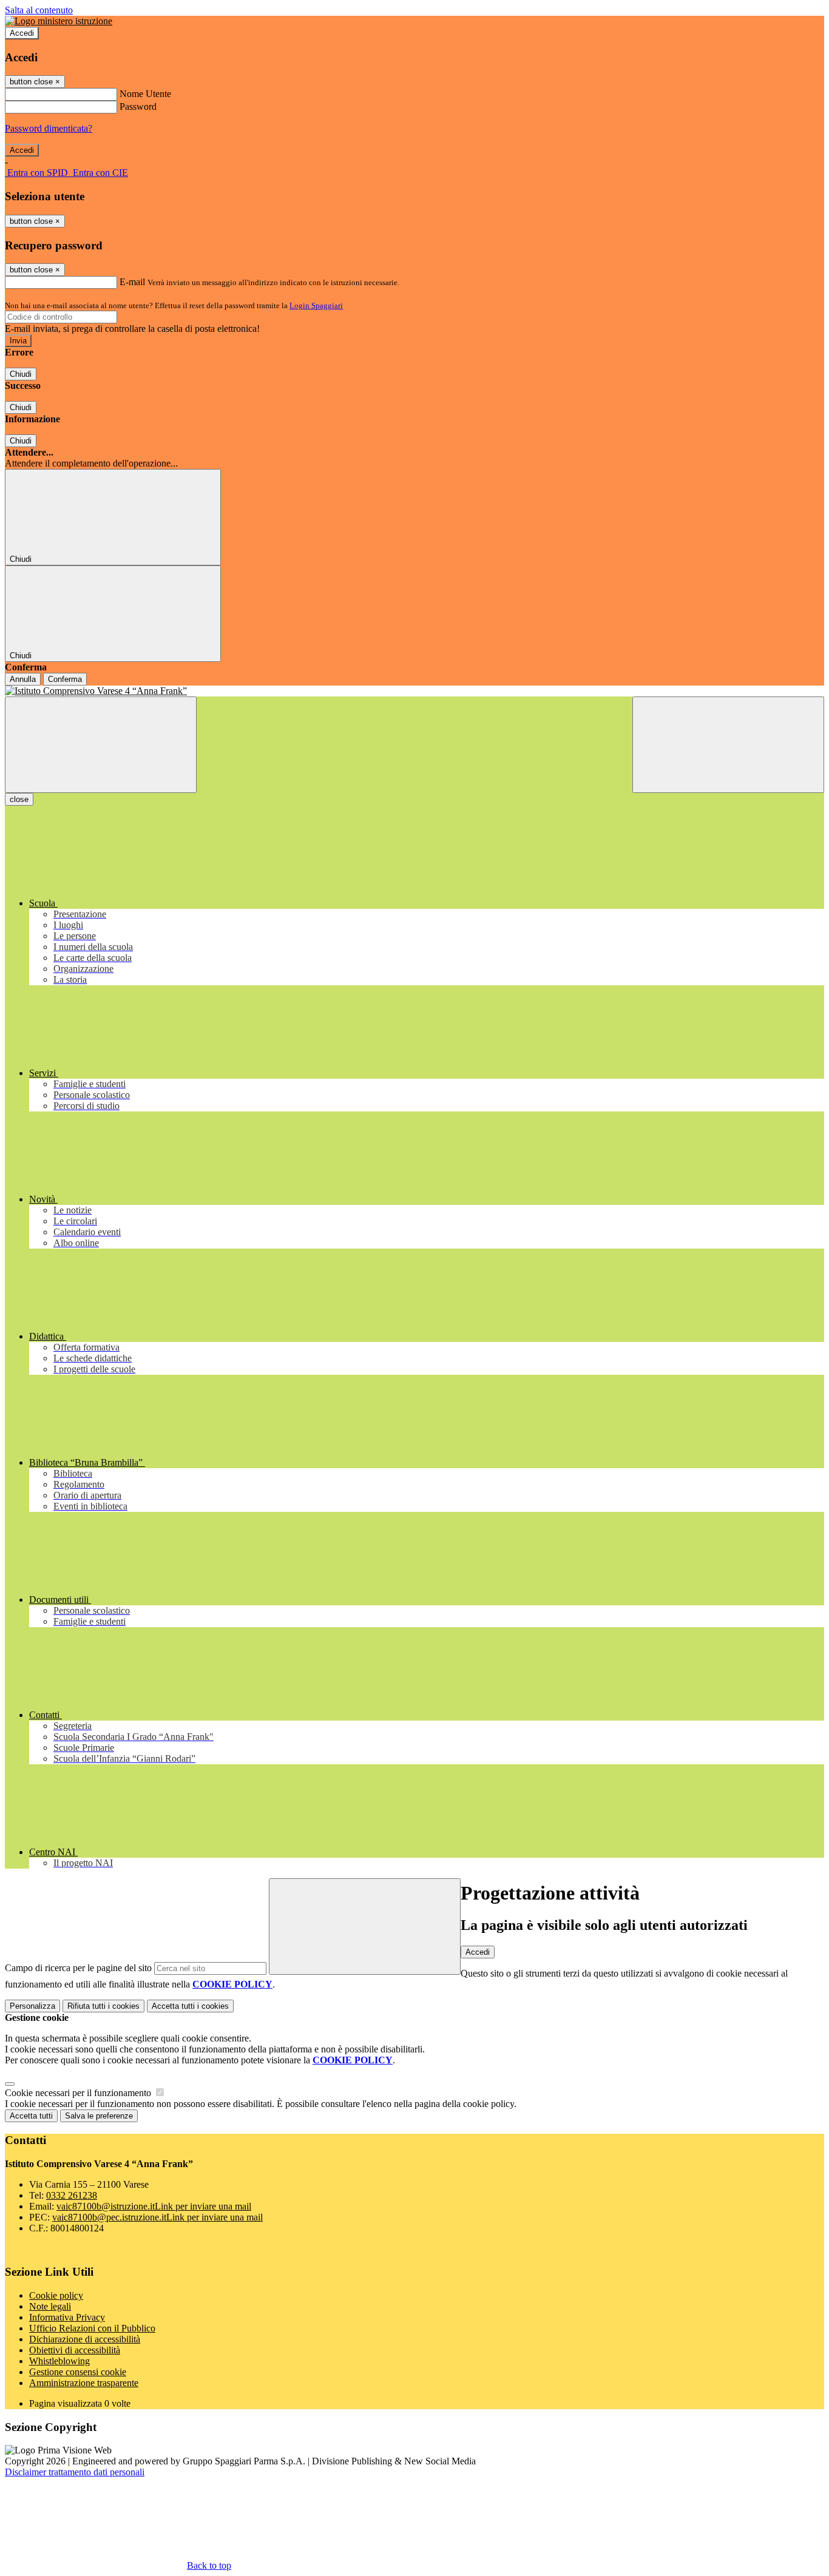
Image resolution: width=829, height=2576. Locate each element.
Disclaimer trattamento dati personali (75, 2472)
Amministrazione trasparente (84, 2383)
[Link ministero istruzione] (59, 21)
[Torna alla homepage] (414, 691)
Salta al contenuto (39, 10)
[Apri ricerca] (728, 745)
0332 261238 (72, 2195)
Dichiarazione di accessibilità (85, 2339)
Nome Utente (145, 94)
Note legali (50, 2306)
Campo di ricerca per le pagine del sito (78, 1968)
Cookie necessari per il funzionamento (79, 2093)
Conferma (65, 679)
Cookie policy (56, 2295)
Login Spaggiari (316, 305)
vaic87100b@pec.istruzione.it (157, 2217)
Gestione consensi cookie (78, 2372)
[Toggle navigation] (101, 745)
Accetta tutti (190, 2006)
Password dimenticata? (49, 128)
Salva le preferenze (99, 2116)
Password (138, 106)
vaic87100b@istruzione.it (154, 2206)
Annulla (23, 679)
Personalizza (32, 2006)
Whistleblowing (59, 2361)
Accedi (22, 33)
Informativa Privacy (67, 2317)
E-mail (132, 282)
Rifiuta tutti (103, 2006)
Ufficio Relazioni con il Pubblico (92, 2328)
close (19, 799)
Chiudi (21, 374)
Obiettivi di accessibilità (75, 2350)
